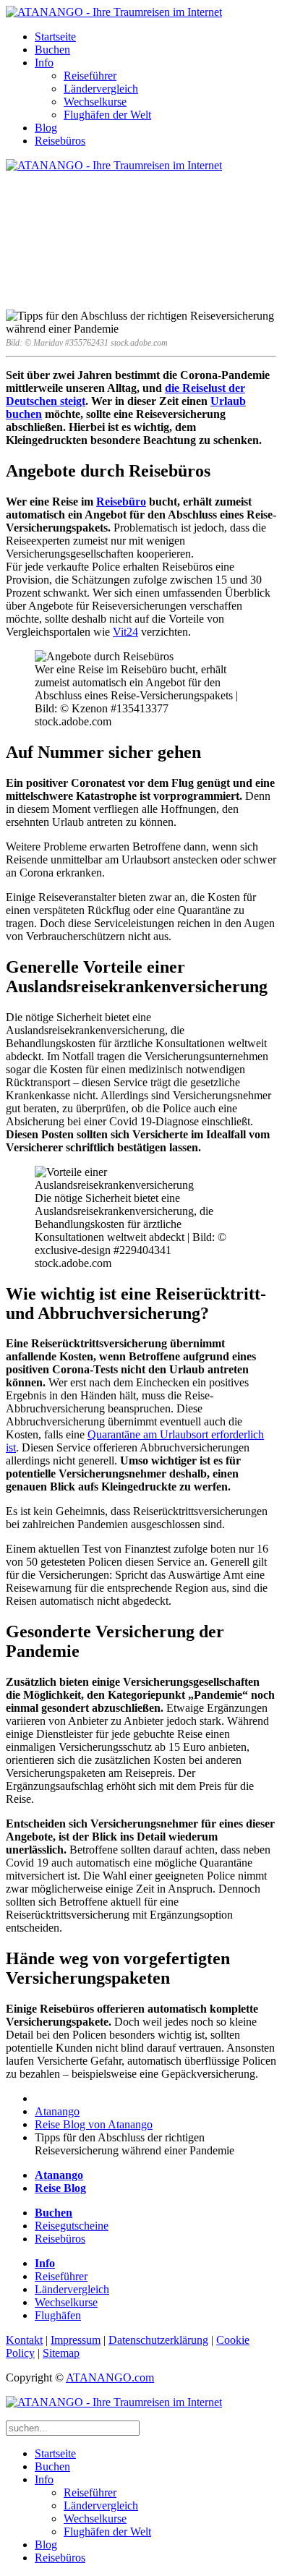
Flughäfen (58, 2315)
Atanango (57, 2111)
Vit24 (125, 632)
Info (44, 63)
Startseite (55, 37)
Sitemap (61, 2353)
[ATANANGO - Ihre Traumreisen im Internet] (114, 12)
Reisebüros (60, 141)
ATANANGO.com (110, 2377)
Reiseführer (90, 76)
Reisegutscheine (72, 2226)
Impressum (76, 2340)
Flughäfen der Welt (107, 115)
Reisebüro (121, 502)
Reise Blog (60, 2188)
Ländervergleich (101, 89)
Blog (46, 128)
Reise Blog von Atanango (94, 2124)
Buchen (52, 50)
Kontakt (24, 2340)
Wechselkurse (95, 102)
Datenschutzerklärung (158, 2340)
